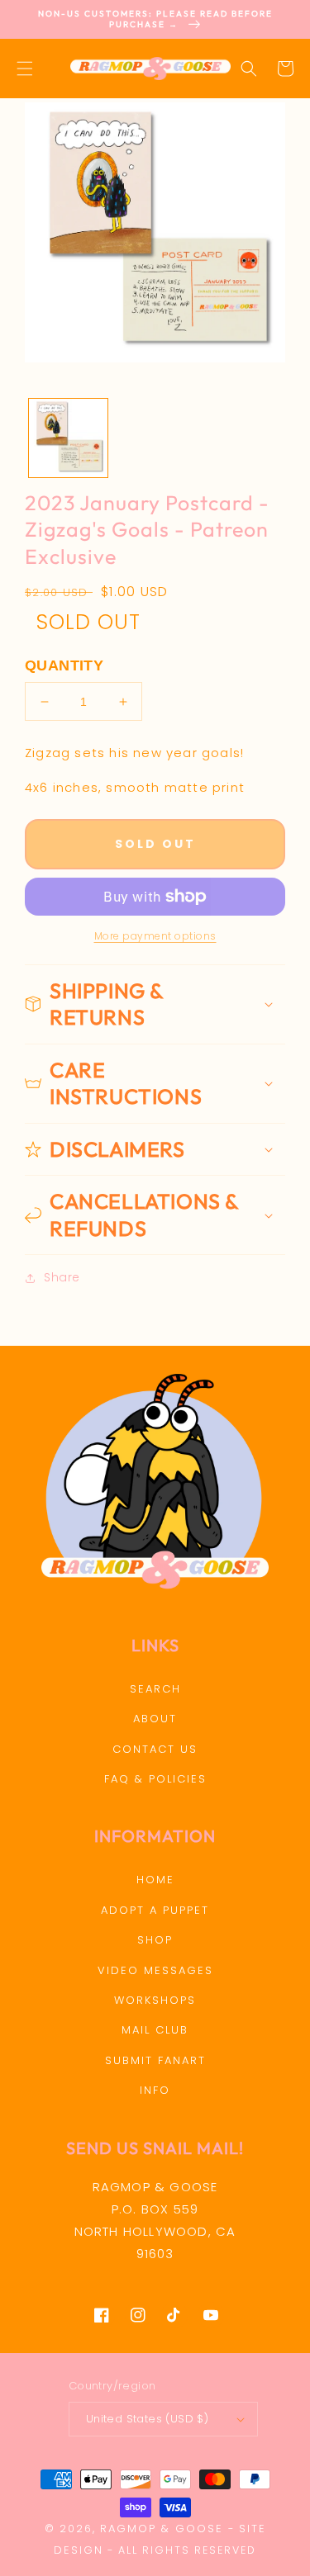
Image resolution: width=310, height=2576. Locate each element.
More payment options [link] (155, 936)
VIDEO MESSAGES (155, 1970)
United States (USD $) (147, 2419)
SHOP (155, 1940)
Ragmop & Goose (162, 2529)
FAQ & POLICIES (155, 1779)
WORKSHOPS (155, 2000)
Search (155, 1689)
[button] (25, 69)
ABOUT (155, 1719)
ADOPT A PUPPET (155, 1910)
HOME (155, 1880)
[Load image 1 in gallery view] (68, 438)
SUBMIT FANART (155, 2060)
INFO (155, 2090)
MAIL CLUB (155, 2030)
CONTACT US (155, 1749)
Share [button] (62, 1277)
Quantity (64, 665)
